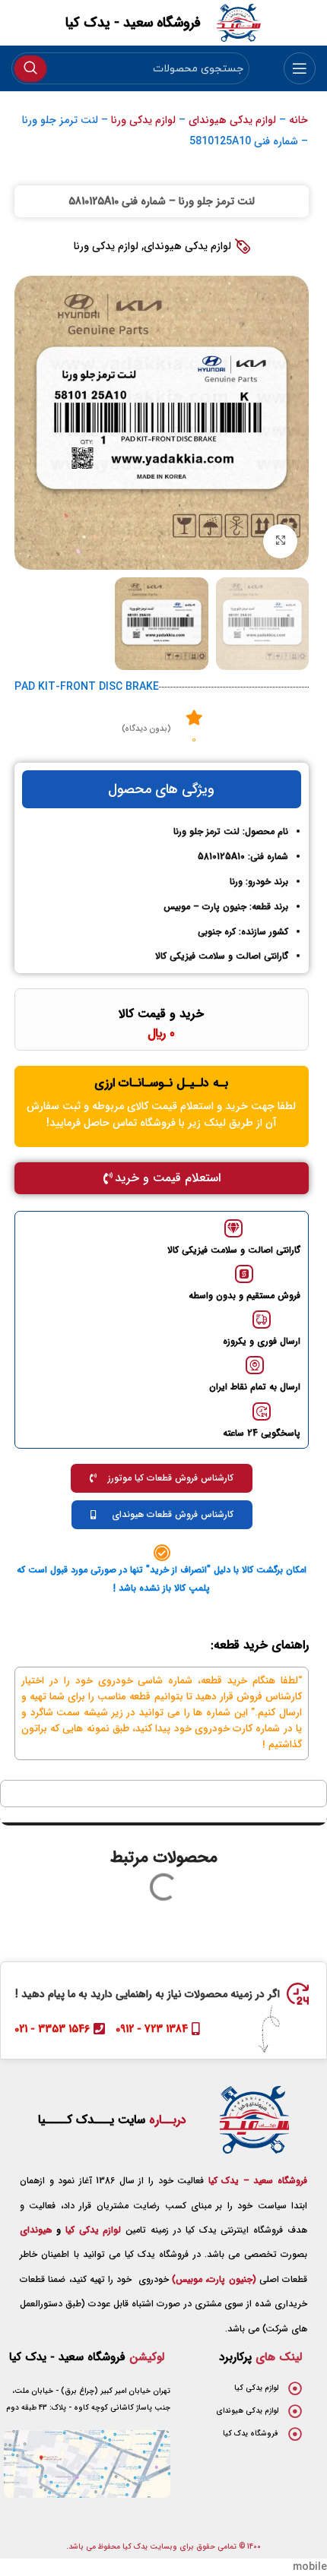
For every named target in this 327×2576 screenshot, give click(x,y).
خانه (298, 120)
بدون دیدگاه (146, 729)
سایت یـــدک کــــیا (112, 2120)
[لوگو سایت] (239, 22)
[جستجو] (30, 68)
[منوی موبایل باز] (300, 68)
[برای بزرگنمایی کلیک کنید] (280, 541)
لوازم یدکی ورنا (143, 120)
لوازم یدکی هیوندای (232, 120)
